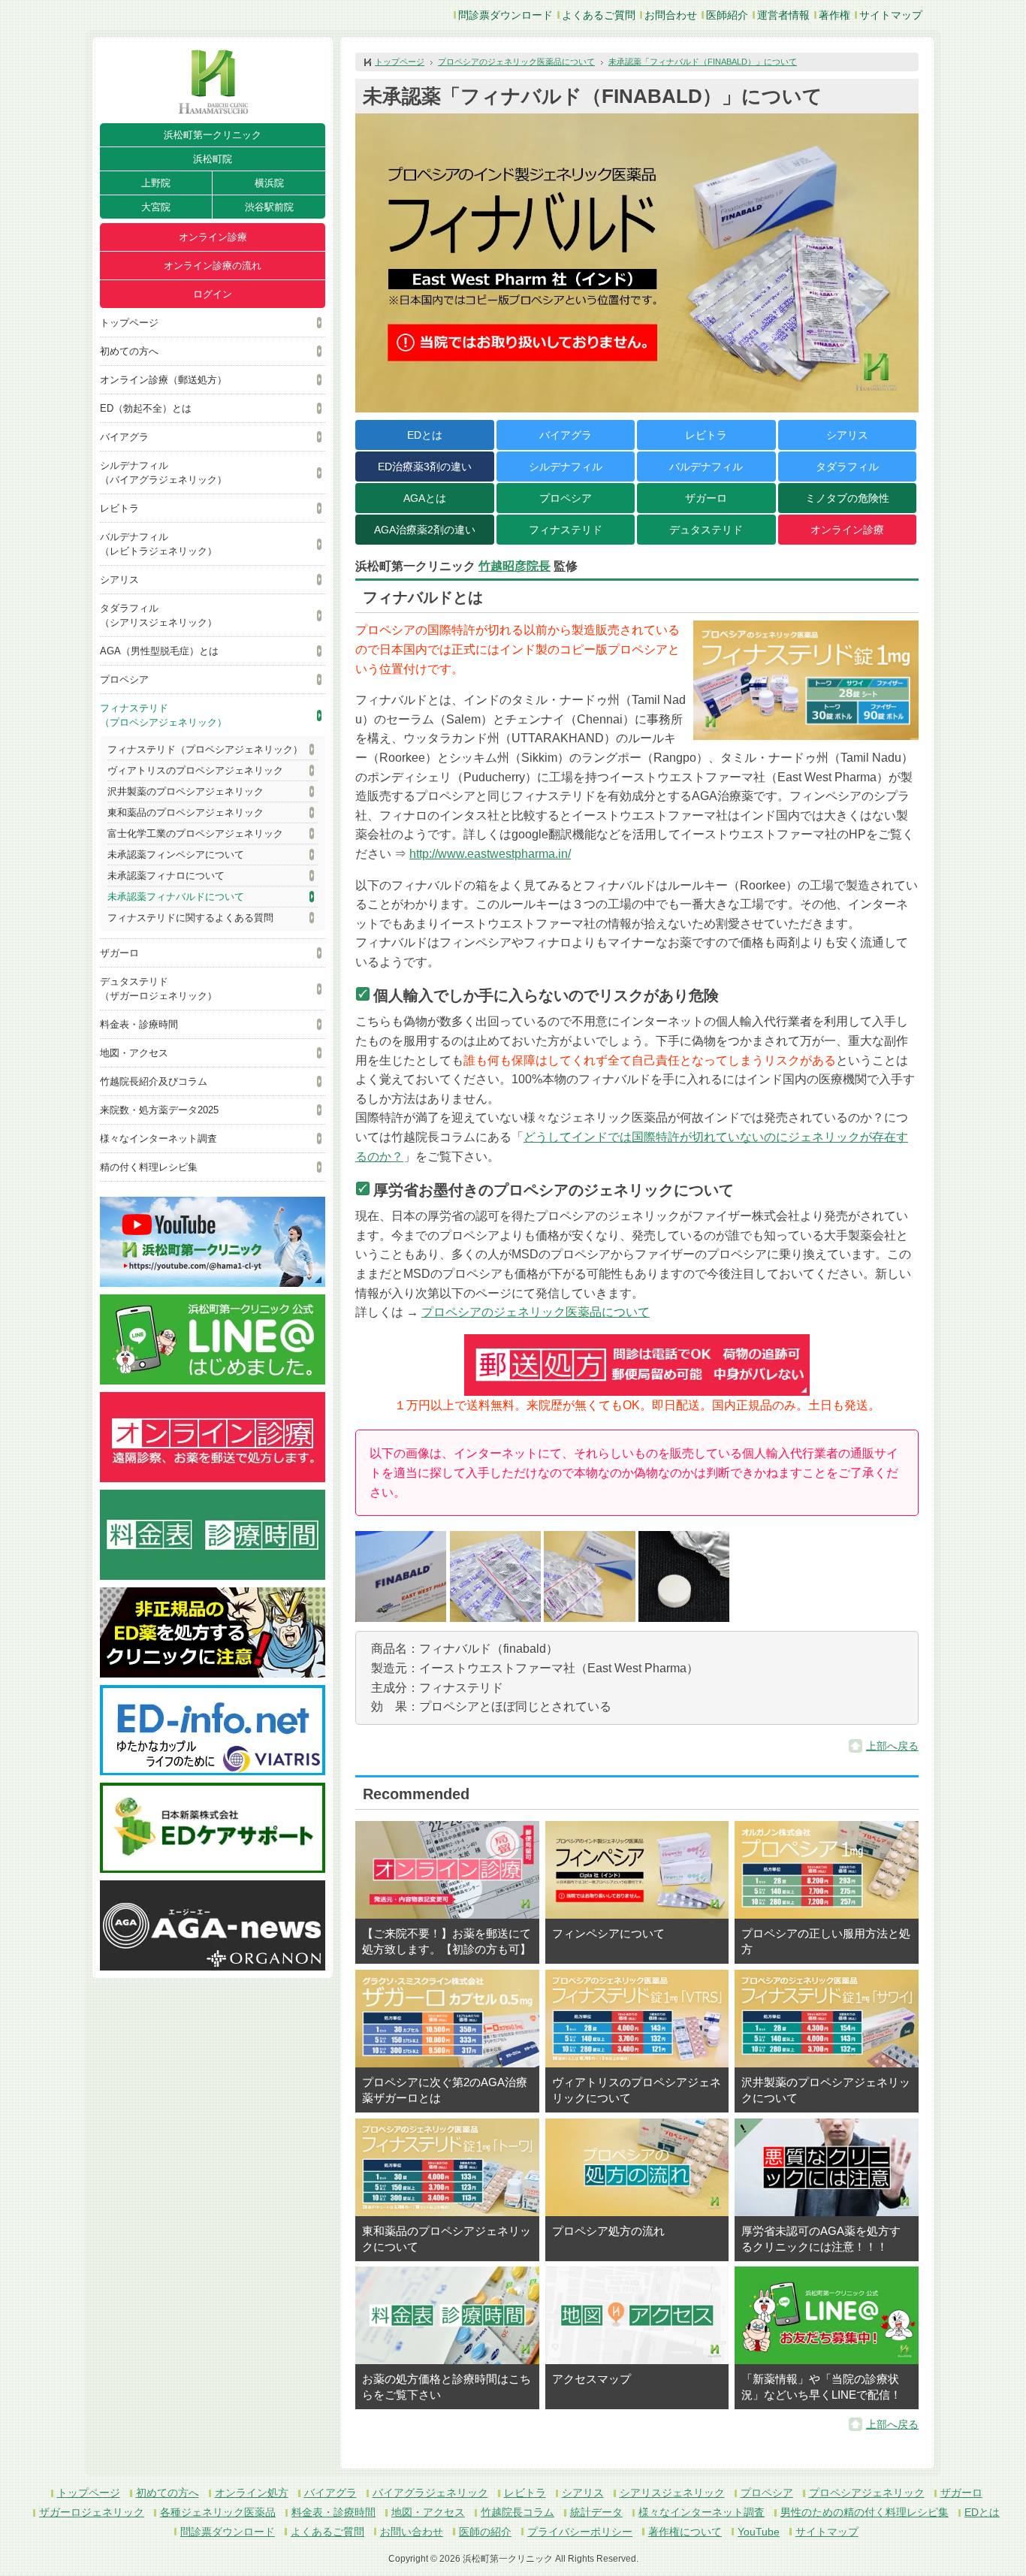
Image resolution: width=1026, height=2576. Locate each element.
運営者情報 (783, 15)
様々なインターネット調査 (158, 1139)
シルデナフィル (566, 467)
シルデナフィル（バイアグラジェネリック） (163, 473)
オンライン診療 (213, 237)
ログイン (213, 294)
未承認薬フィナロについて (166, 876)
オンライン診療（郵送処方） (163, 380)
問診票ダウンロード (505, 15)
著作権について (685, 2532)
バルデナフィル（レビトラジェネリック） (158, 544)
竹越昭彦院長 (515, 566)
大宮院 (156, 207)
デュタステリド (706, 530)
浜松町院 (213, 159)
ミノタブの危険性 (847, 498)
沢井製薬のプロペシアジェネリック (186, 791)
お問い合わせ (412, 2532)
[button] (401, 1576)
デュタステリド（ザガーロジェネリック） (158, 989)
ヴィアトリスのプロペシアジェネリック (195, 770)
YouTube (759, 2532)
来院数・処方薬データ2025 (159, 1110)
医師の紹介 (485, 2532)
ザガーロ (119, 953)
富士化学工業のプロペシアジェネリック (195, 834)
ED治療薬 (425, 467)
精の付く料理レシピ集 (149, 1167)
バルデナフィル (706, 467)
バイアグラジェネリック (430, 2493)
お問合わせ (671, 15)
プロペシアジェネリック (867, 2493)
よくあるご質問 (599, 15)
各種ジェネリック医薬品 (218, 2512)
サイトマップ (891, 15)
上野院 (156, 183)
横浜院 (269, 183)
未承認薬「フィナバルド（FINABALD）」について (703, 62)
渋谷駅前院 (269, 207)
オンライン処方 (252, 2493)
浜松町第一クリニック (213, 135)
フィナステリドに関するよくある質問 (190, 918)
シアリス (119, 580)
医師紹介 (727, 15)
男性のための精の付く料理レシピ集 (865, 2512)
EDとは (425, 435)
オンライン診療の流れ (213, 266)
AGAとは (425, 498)
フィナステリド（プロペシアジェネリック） (163, 715)
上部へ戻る (892, 1746)
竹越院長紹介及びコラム (154, 1081)
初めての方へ (129, 351)
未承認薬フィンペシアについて (176, 855)
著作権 (834, 15)
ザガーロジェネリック (92, 2512)
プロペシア (124, 679)
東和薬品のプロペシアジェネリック (186, 812)
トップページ (129, 323)
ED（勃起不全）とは (146, 408)
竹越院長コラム (518, 2512)
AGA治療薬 (425, 530)
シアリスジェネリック (672, 2493)
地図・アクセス (134, 1053)
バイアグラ (124, 437)
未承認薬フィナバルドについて (176, 897)
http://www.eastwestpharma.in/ (490, 854)
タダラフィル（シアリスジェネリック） (158, 615)
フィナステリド (566, 530)
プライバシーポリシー (580, 2532)
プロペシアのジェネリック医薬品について (516, 62)
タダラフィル (847, 467)
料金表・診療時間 (139, 1024)
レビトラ (119, 508)
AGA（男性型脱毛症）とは (159, 651)
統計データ (596, 2512)
